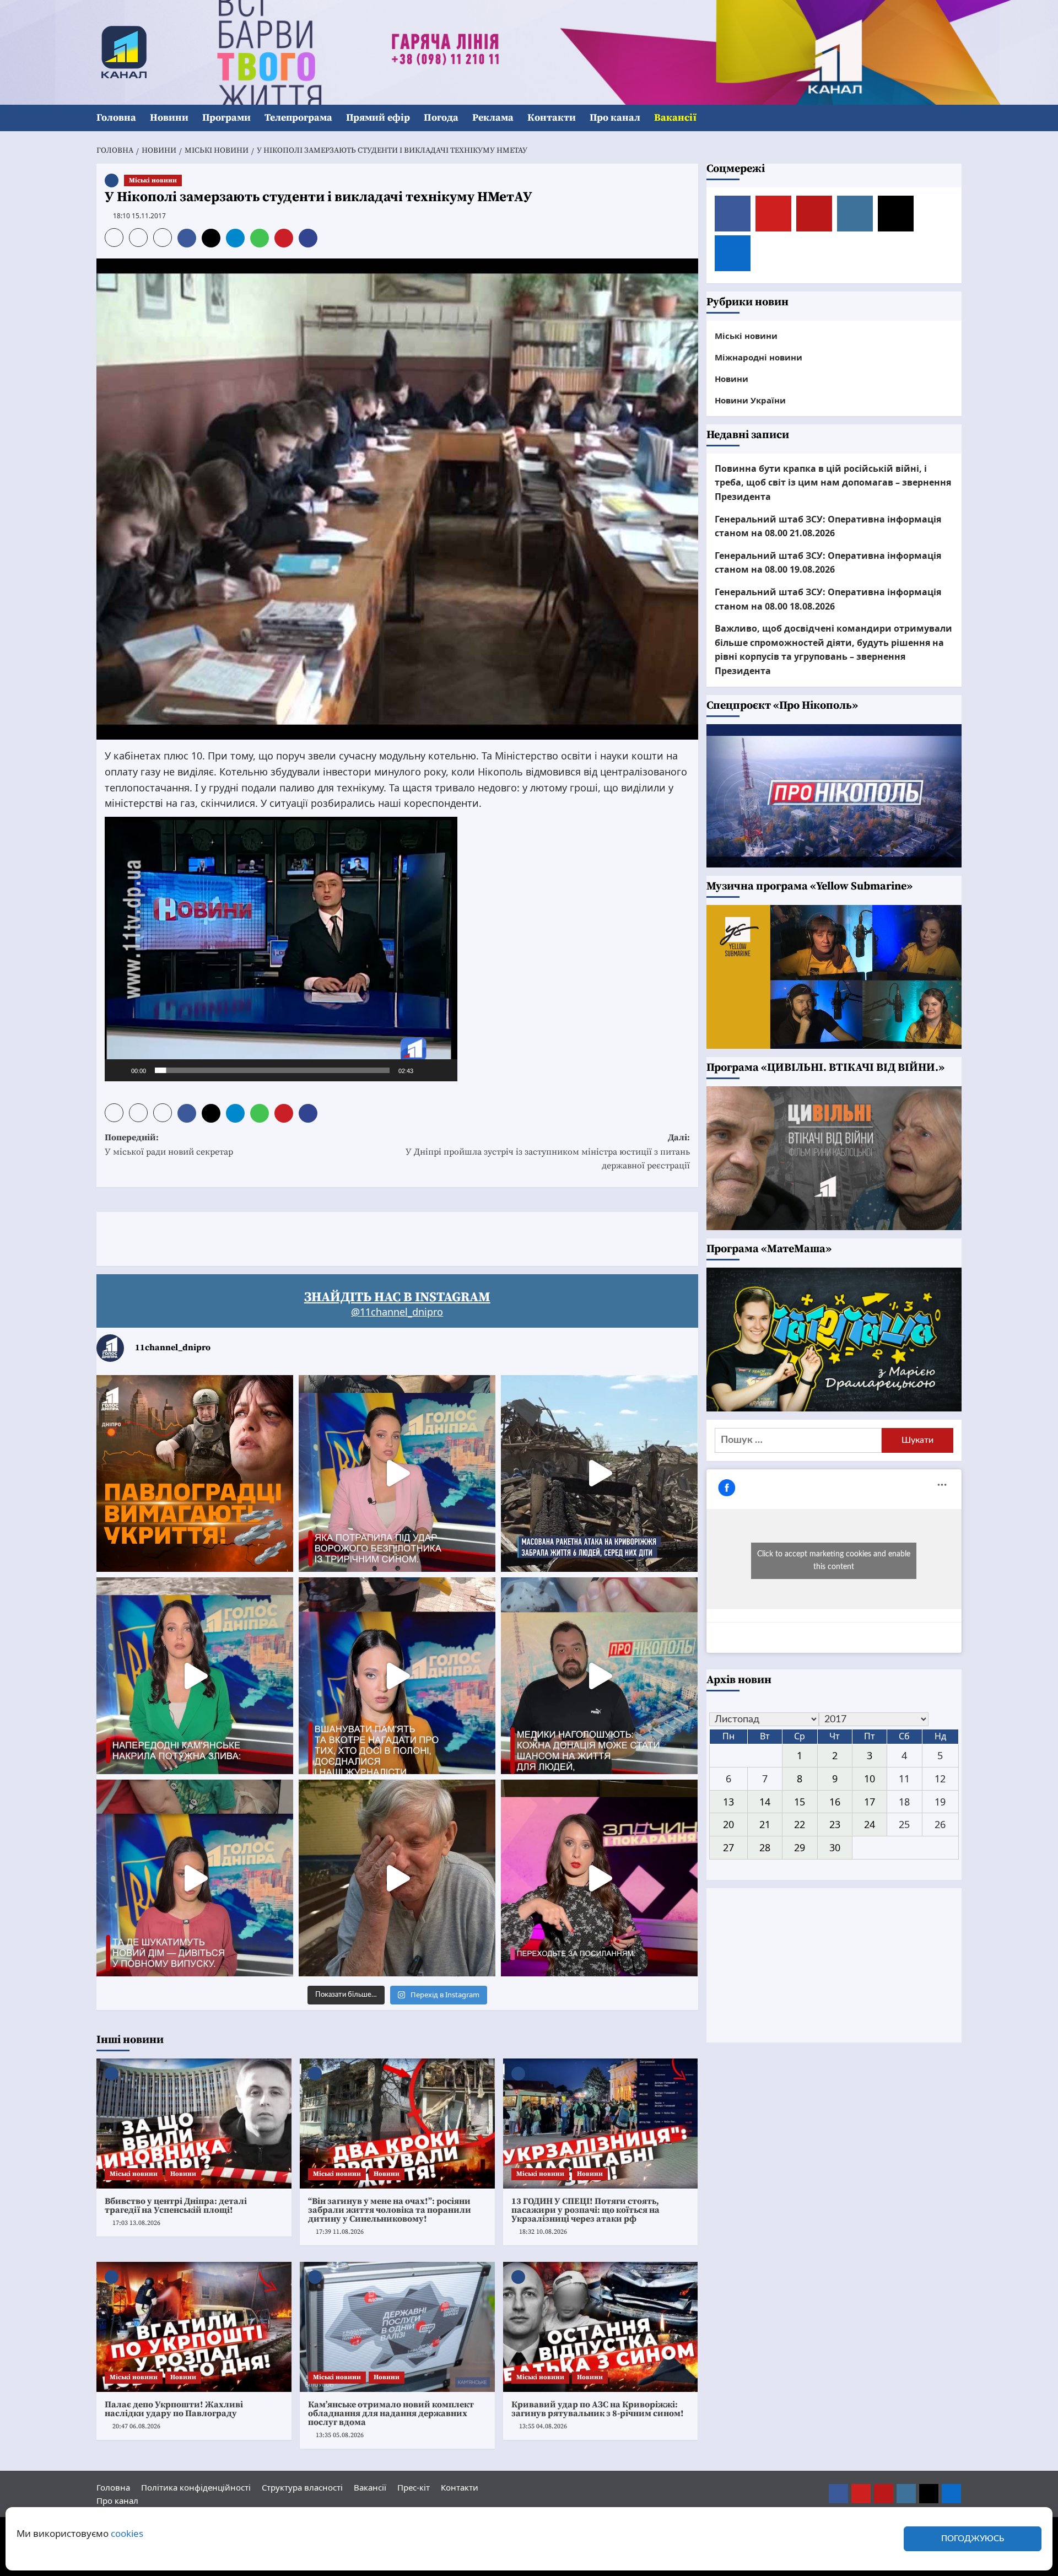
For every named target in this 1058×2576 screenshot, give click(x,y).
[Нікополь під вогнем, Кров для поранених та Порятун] (599, 1676)
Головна (116, 118)
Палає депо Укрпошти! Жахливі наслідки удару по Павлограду (174, 2409)
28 (765, 1847)
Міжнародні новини (759, 357)
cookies (127, 2533)
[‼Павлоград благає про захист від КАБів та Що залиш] (195, 1473)
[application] (281, 949)
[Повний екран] (443, 1070)
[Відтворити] (119, 1070)
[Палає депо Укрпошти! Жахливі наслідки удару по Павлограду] (194, 2327)
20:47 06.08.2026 (136, 2426)
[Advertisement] (297, 1237)
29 (800, 1847)
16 (835, 1802)
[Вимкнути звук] (425, 1070)
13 (728, 1802)
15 (800, 1802)
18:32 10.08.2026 (543, 2232)
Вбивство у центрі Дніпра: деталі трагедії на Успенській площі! (176, 2206)
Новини (169, 118)
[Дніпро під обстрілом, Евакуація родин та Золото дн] (195, 1878)
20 (728, 1824)
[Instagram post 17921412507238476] (599, 1473)
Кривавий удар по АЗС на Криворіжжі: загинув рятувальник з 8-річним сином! (598, 2409)
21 (765, 1824)
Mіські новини (153, 180)
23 (835, 1824)
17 (870, 1802)
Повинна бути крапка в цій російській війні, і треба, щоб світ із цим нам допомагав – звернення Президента (833, 483)
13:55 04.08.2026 (543, 2426)
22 (800, 1824)
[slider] (272, 1070)
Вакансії (675, 118)
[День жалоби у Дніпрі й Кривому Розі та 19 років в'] (397, 1473)
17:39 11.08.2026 (340, 2232)
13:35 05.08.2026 (340, 2435)
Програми (226, 118)
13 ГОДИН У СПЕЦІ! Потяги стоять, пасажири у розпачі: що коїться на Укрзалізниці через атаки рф (585, 2210)
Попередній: (169, 1145)
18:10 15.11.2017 (139, 216)
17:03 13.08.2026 (136, 2223)
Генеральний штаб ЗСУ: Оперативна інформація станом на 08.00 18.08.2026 (828, 599)
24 (870, 1824)
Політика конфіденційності (196, 2487)
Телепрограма (298, 118)
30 (835, 1847)
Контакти (552, 118)
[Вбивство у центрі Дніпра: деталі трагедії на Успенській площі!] (194, 2124)
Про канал (615, 118)
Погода (441, 118)
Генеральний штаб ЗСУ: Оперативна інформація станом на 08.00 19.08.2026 (828, 563)
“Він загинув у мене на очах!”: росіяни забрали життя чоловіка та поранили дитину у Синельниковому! (390, 2210)
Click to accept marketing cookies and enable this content (834, 1561)
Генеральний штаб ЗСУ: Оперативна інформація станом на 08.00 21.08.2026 (828, 526)
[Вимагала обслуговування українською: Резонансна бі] (599, 1878)
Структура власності (302, 2487)
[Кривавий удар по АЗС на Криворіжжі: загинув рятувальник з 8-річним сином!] (601, 2327)
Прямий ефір (378, 118)
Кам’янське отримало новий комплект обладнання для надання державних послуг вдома (391, 2413)
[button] (955, 118)
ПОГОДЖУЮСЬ (973, 2539)
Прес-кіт (414, 2487)
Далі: (548, 1152)
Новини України (750, 400)
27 (728, 1847)
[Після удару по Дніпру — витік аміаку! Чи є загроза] (397, 1878)
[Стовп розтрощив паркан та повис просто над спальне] (397, 1676)
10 (870, 1779)
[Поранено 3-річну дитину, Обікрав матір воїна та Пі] (195, 1676)
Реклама (493, 118)
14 (765, 1802)
